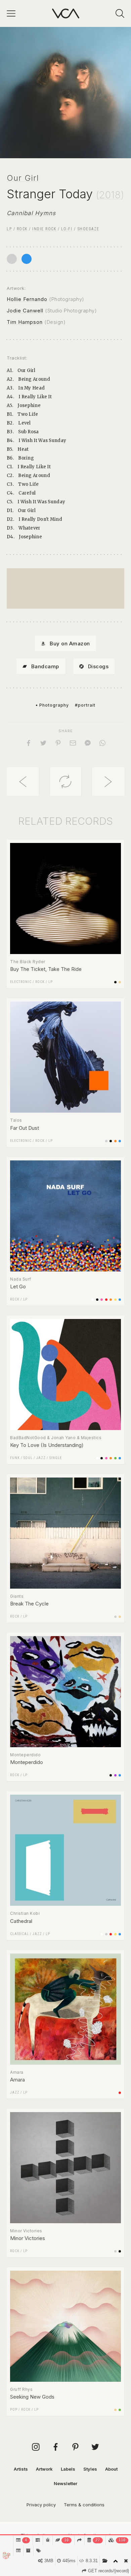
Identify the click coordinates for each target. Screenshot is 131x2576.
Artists (21, 2469)
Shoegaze (88, 229)
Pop (14, 2410)
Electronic (21, 982)
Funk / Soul (21, 1458)
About (111, 2469)
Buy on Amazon (70, 643)
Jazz (41, 1458)
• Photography (52, 705)
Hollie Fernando (27, 299)
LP (9, 229)
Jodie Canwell (25, 311)
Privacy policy (41, 2505)
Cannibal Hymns (31, 213)
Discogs (98, 666)
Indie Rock (44, 229)
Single (56, 1458)
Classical (19, 1934)
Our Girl (23, 178)
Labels (68, 2469)
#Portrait (85, 705)
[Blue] (27, 259)
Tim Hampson (25, 322)
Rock (22, 229)
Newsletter (65, 2483)
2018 (110, 195)
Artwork (44, 2469)
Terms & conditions (84, 2505)
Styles (90, 2469)
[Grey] (12, 259)
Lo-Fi (67, 229)
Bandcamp (45, 666)
